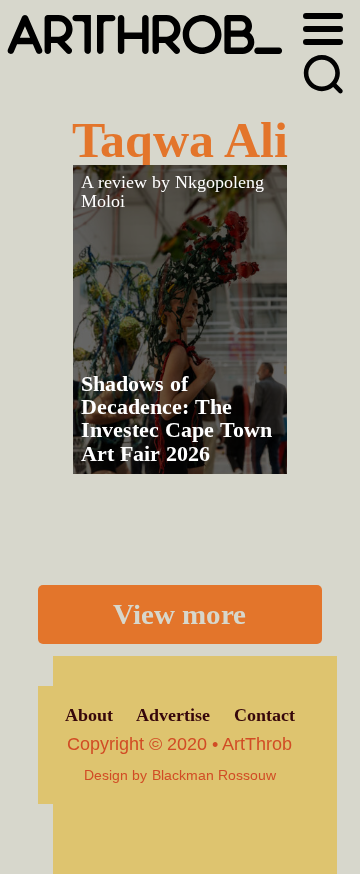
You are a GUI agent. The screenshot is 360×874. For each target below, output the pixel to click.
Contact (264, 715)
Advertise (173, 715)
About (89, 715)
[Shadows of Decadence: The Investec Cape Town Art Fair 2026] (180, 319)
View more (179, 614)
